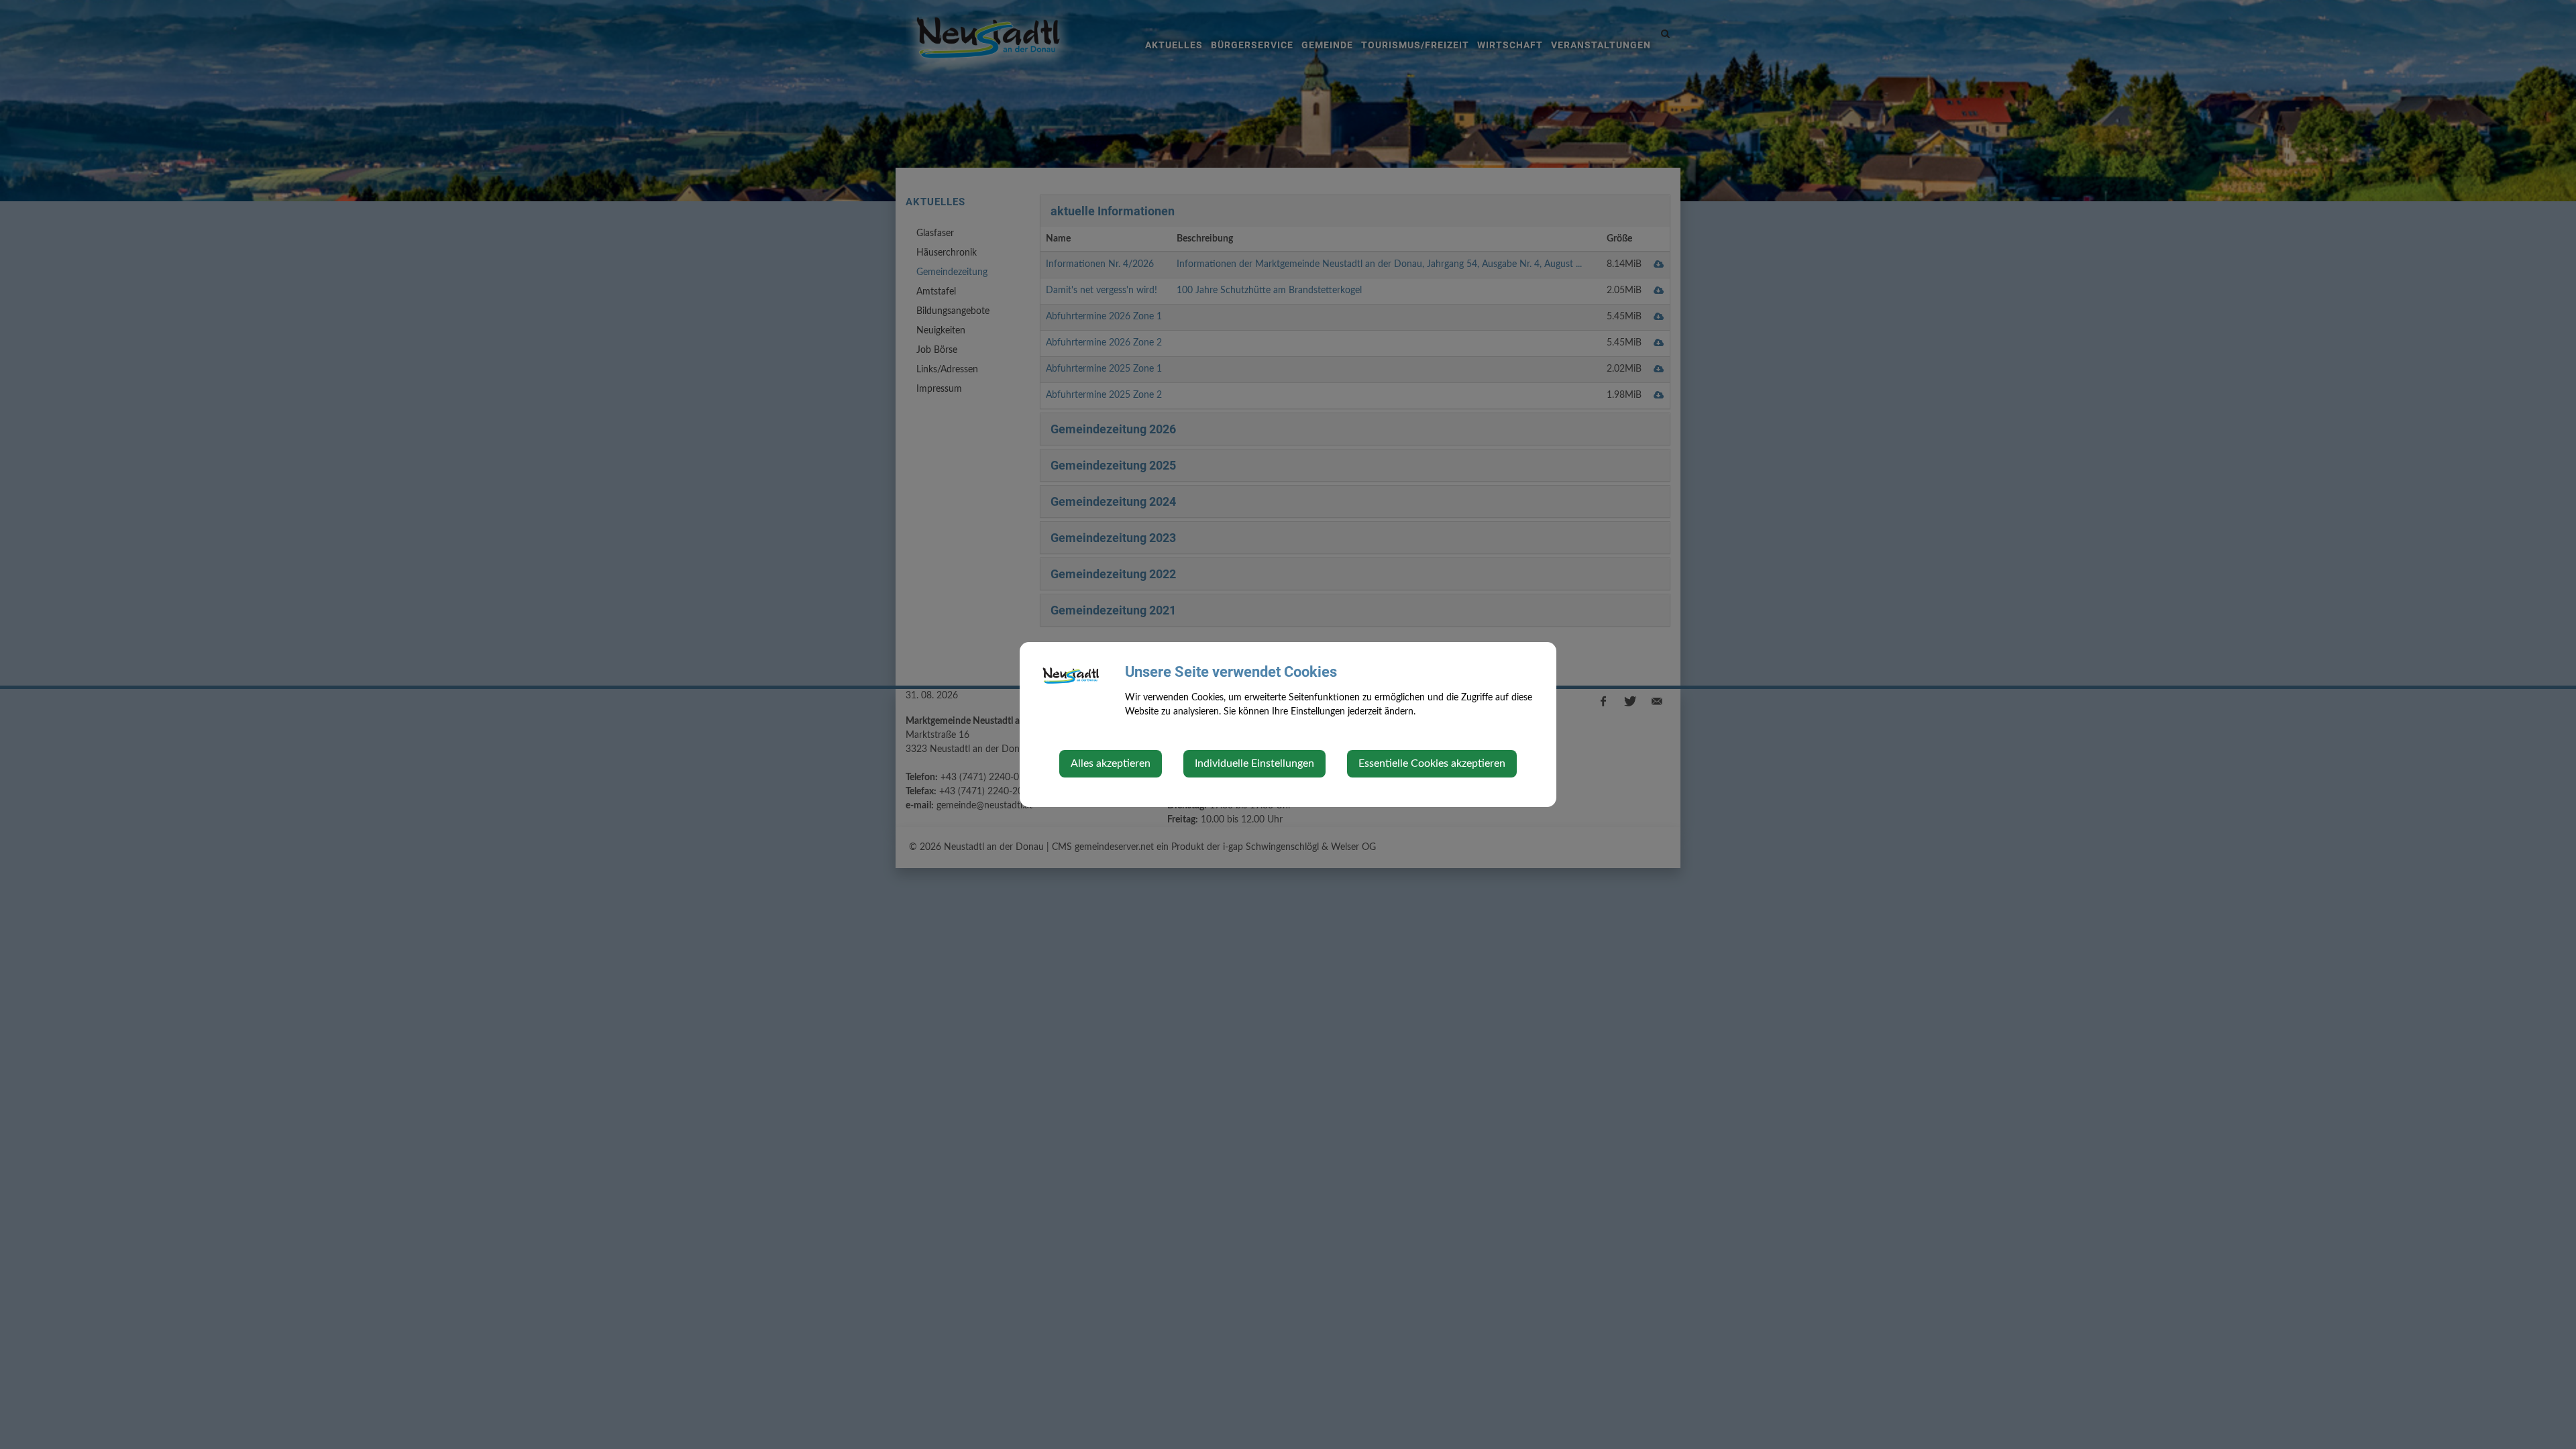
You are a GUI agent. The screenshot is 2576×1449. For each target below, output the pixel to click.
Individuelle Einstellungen (1254, 763)
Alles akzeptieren (1111, 763)
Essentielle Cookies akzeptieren (1432, 763)
